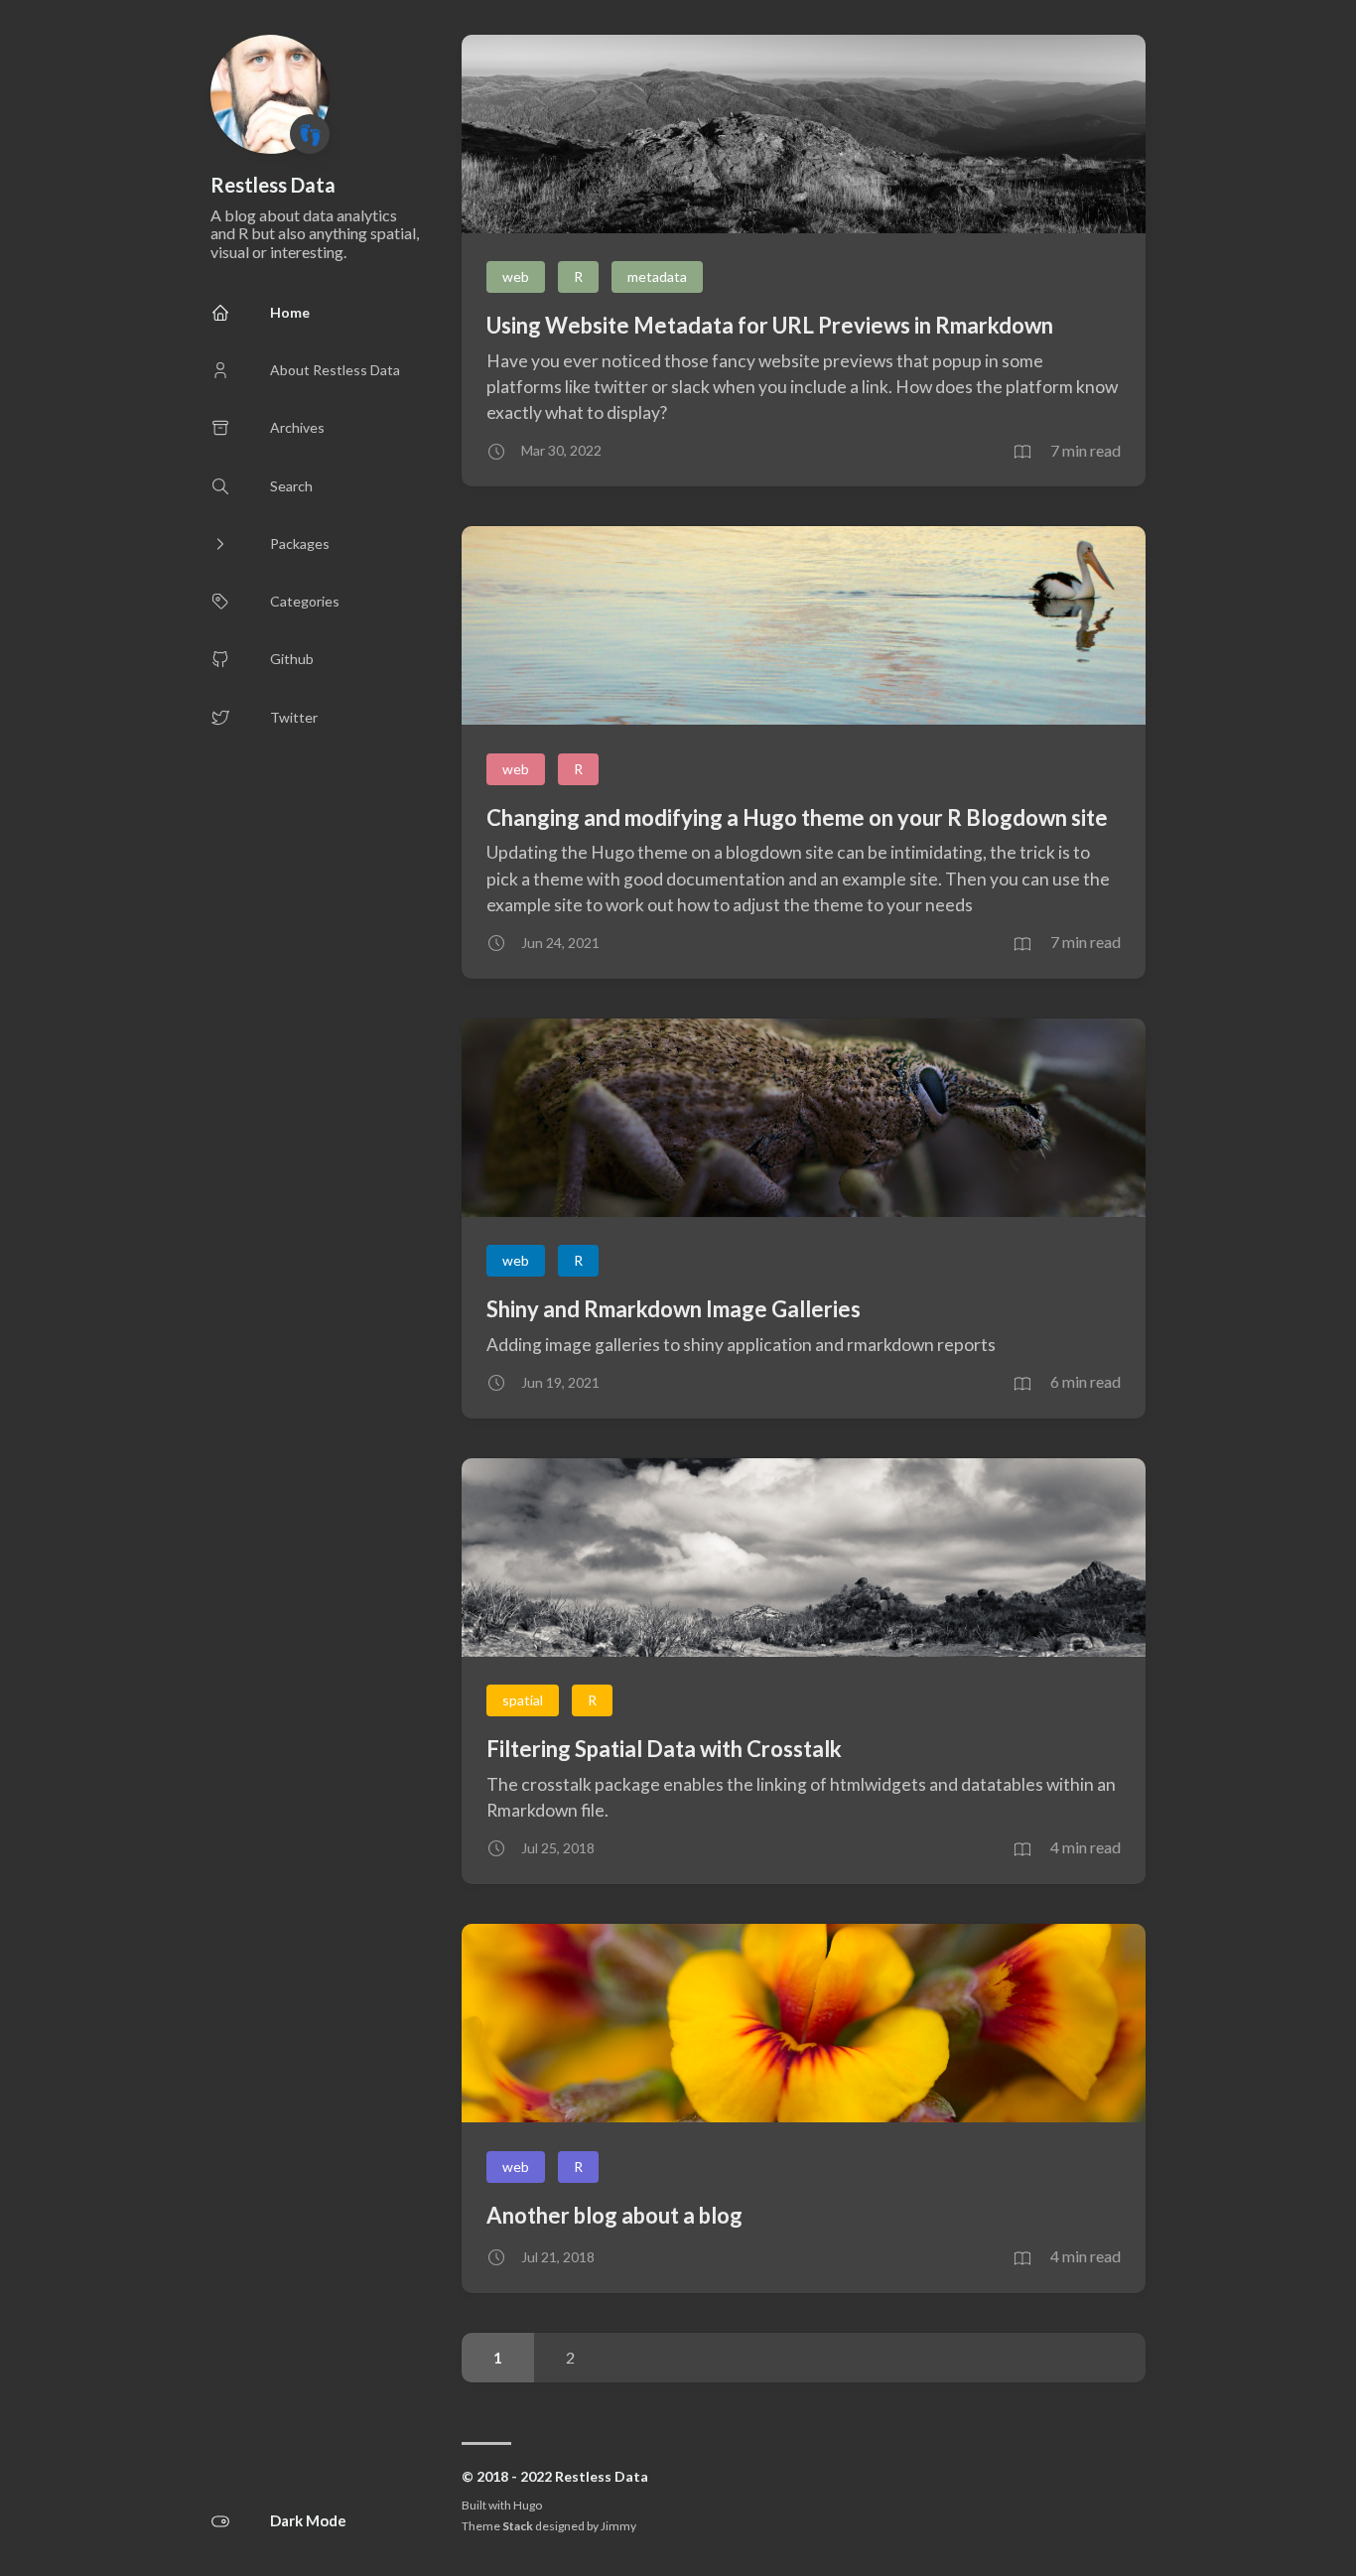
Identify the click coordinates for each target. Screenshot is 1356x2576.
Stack (518, 2526)
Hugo (528, 2505)
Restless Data (273, 185)
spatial (523, 1700)
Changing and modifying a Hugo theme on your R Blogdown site (797, 817)
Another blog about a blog (614, 2215)
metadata (657, 276)
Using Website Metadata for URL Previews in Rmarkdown (770, 325)
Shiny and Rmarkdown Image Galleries (674, 1309)
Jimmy (618, 2526)
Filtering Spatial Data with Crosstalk (664, 1749)
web (516, 276)
